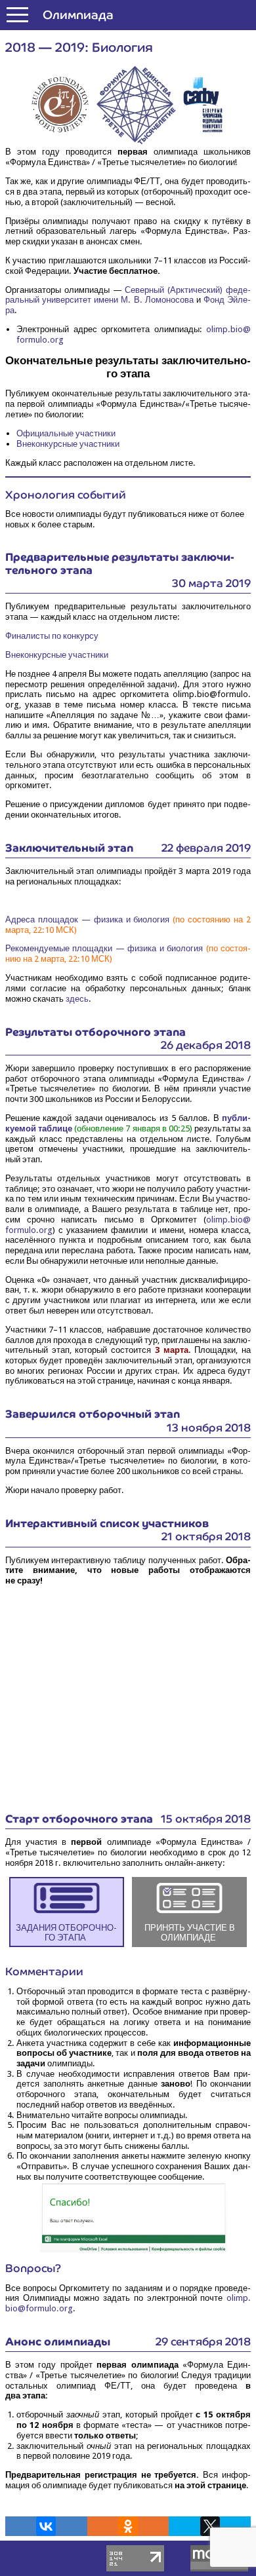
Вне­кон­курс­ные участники (68, 444)
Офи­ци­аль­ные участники (66, 433)
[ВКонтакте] (46, 2526)
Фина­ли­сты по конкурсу (52, 636)
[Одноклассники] (128, 2526)
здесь (77, 999)
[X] (210, 2526)
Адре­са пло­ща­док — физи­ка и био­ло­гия (88, 919)
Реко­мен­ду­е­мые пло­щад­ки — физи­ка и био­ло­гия (104, 948)
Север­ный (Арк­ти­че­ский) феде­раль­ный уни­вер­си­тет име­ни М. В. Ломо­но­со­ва (128, 295)
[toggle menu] (17, 15)
